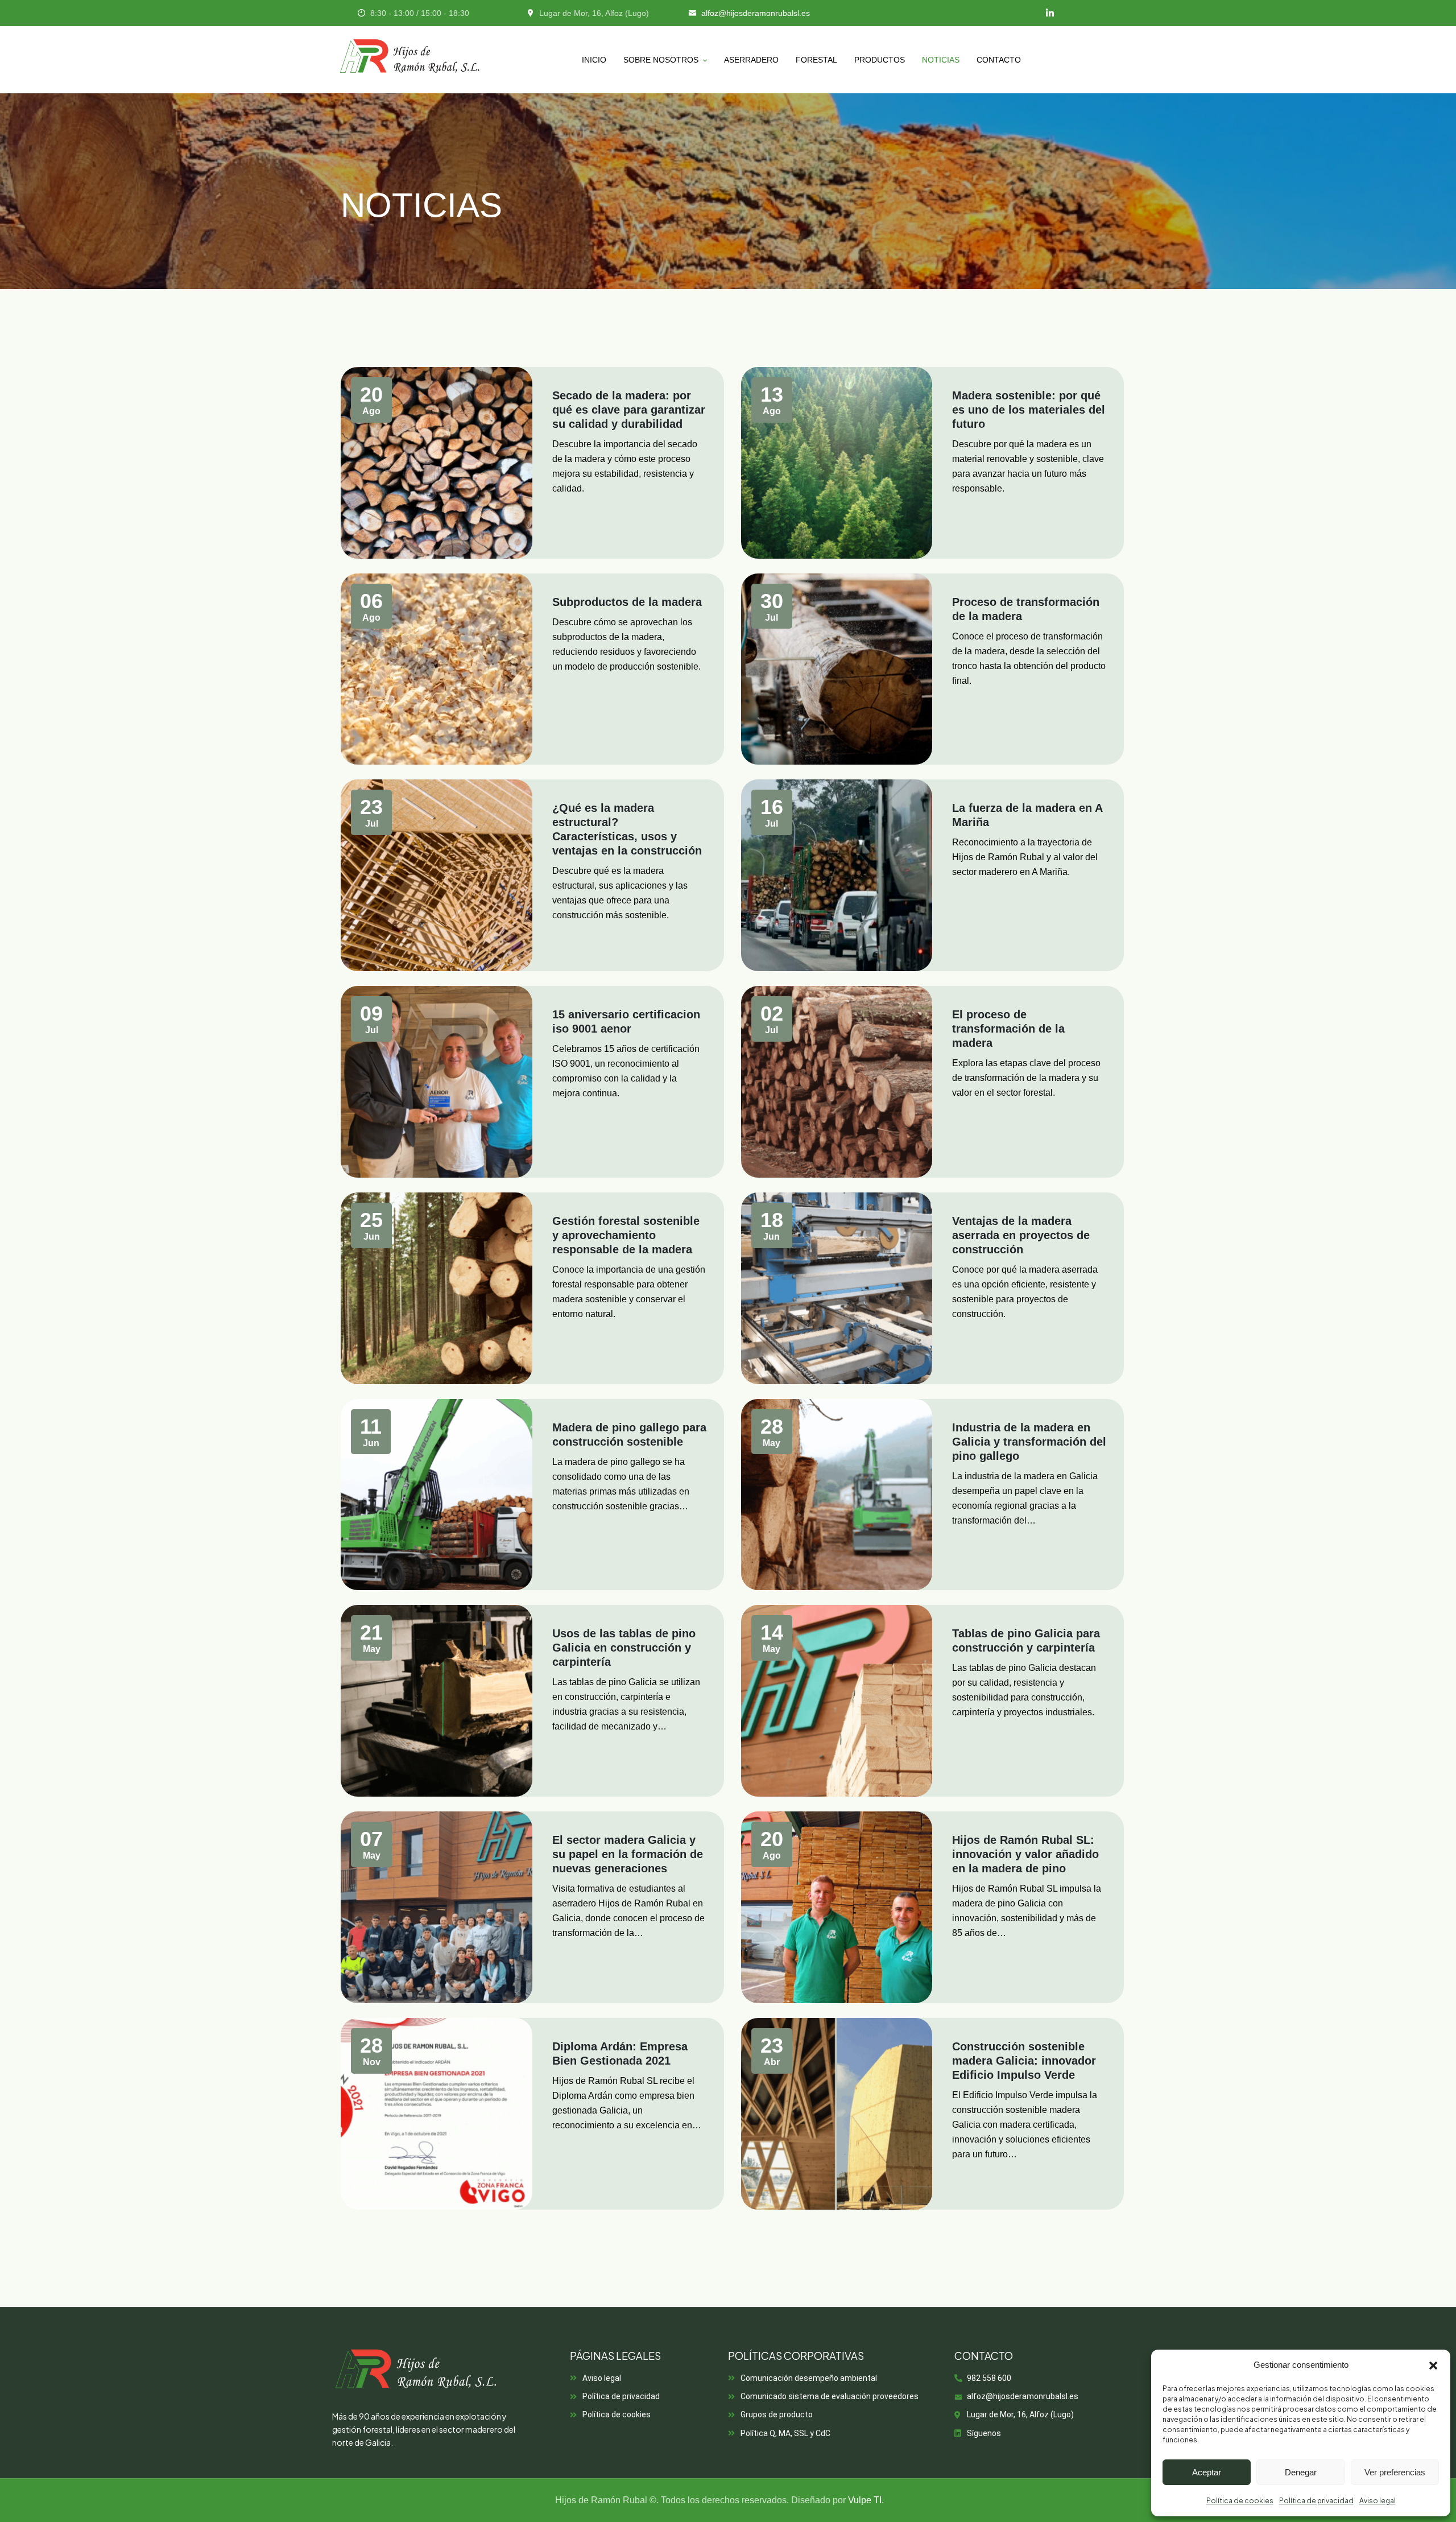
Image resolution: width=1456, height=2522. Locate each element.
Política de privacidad (1316, 2501)
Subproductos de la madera (627, 602)
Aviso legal (1378, 2501)
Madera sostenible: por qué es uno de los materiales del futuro (1029, 410)
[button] (1433, 2366)
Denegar (1301, 2472)
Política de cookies (1240, 2501)
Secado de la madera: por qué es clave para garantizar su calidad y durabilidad (629, 410)
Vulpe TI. (866, 2500)
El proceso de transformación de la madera (1008, 1029)
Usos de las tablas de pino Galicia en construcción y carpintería (624, 1648)
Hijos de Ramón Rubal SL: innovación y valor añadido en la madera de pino (1025, 1854)
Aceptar (1207, 2472)
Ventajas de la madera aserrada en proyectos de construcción (1021, 1235)
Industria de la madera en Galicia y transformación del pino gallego (1029, 1442)
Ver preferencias (1395, 2472)
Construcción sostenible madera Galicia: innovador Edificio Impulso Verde (1024, 2061)
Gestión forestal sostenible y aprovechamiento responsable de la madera (626, 1235)
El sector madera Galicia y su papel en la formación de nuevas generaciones (628, 1854)
